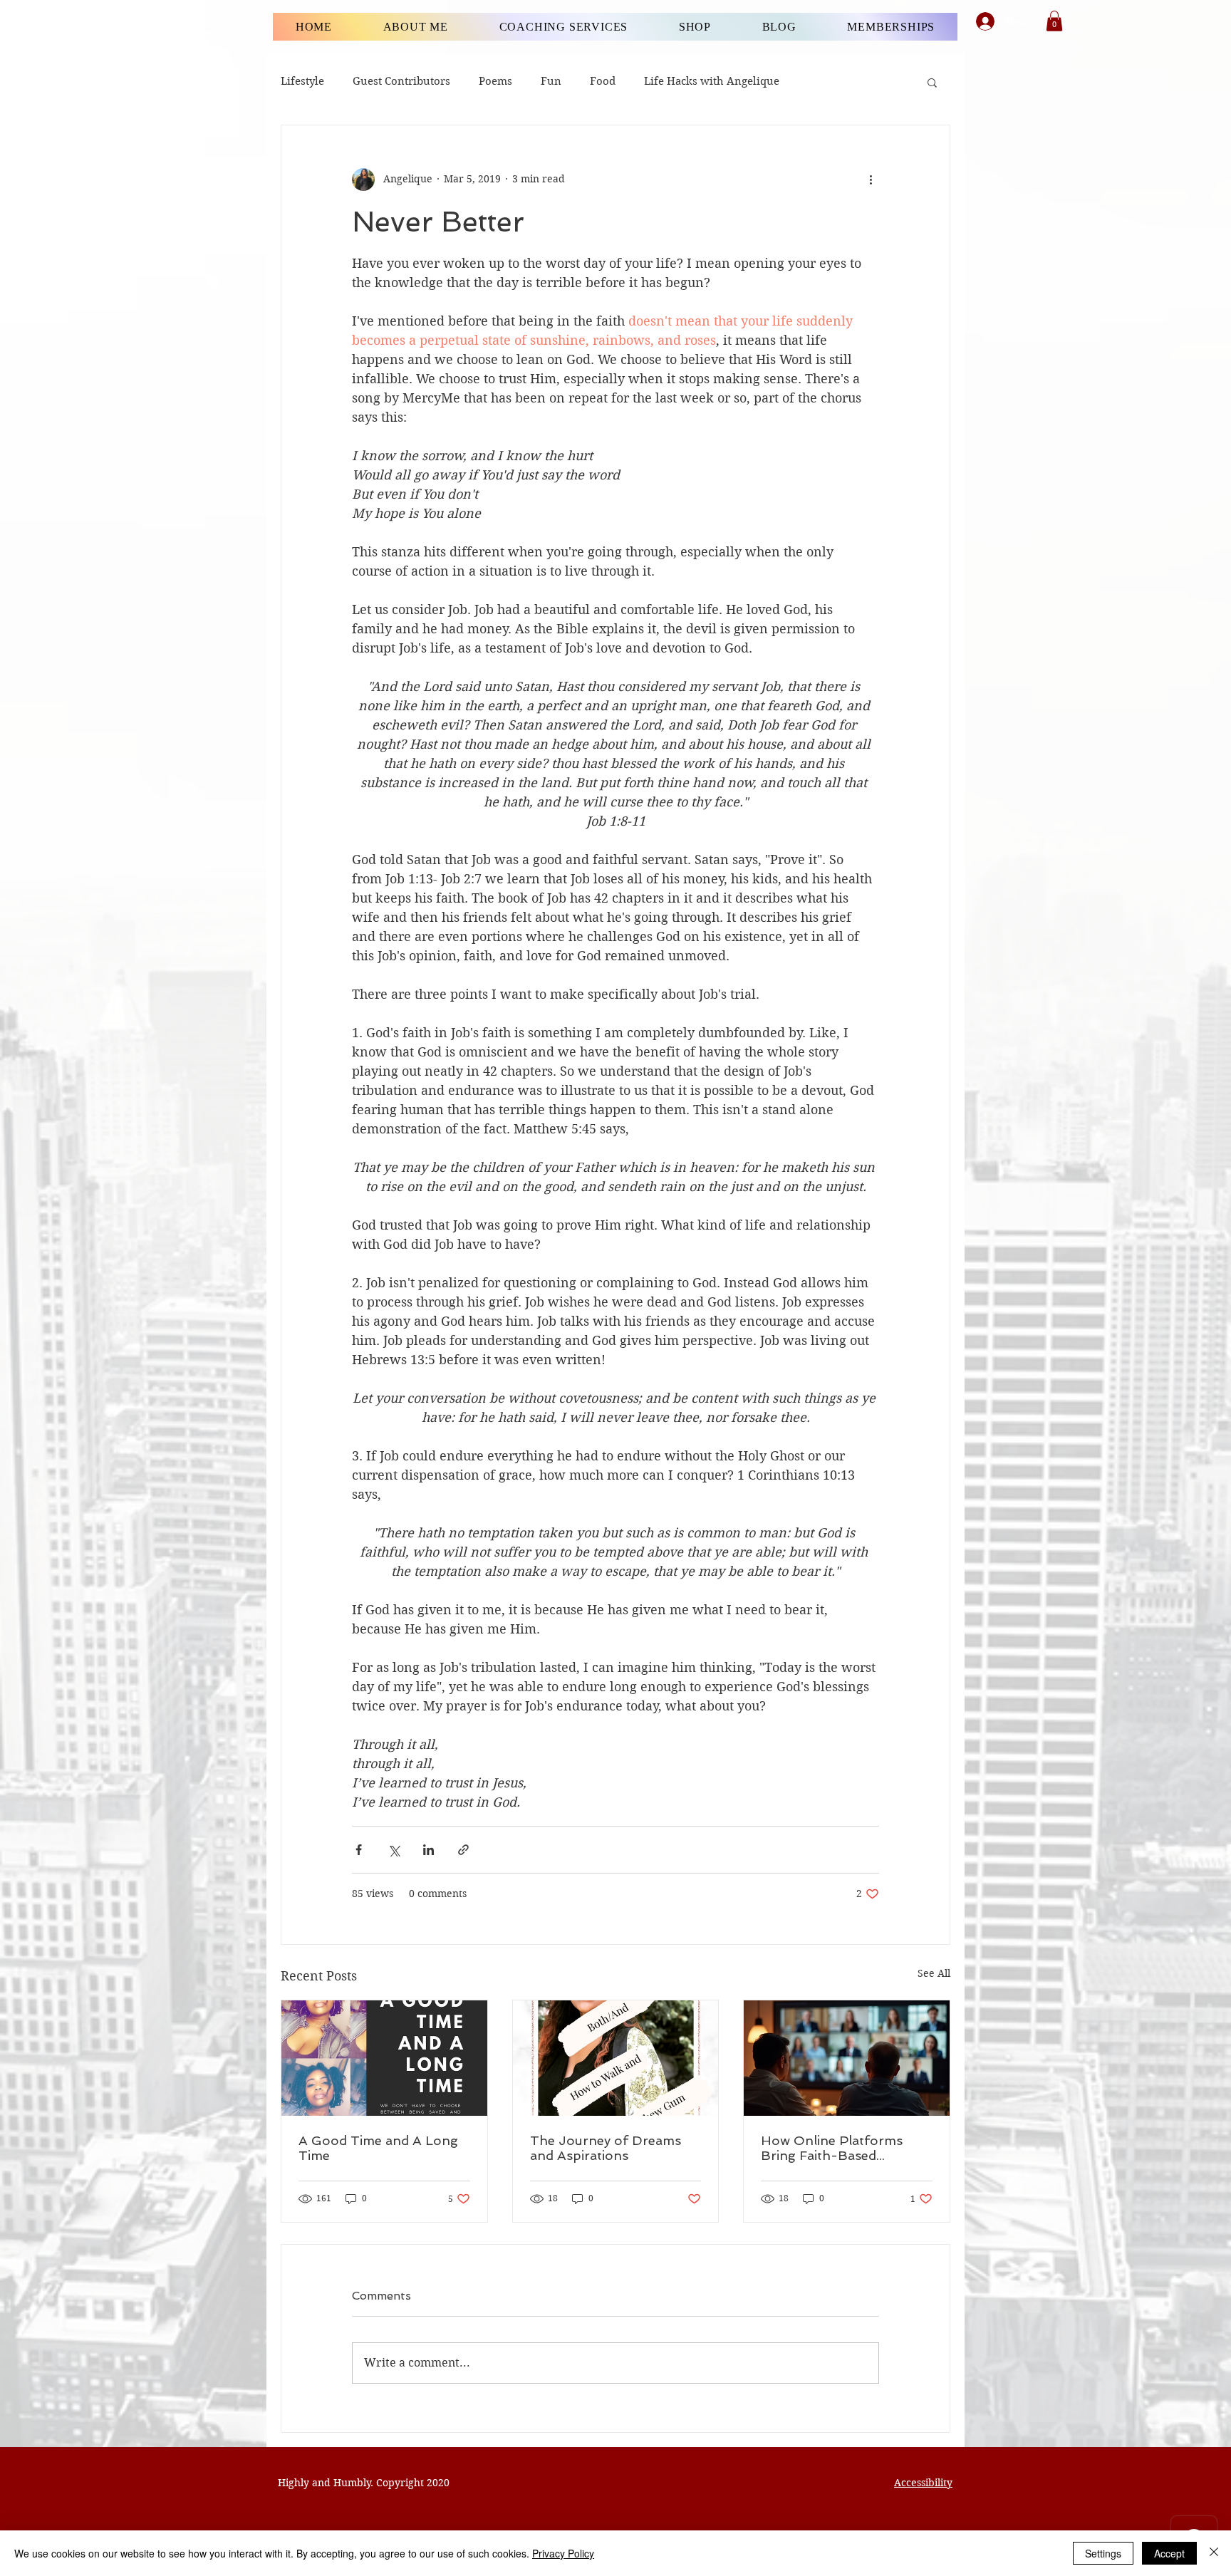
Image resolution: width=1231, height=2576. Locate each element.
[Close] (1214, 2553)
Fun (551, 81)
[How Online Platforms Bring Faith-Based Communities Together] (847, 2058)
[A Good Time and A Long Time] (384, 2058)
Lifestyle (302, 81)
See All (934, 1973)
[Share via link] (463, 1850)
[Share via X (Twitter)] (394, 1850)
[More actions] (871, 180)
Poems (495, 81)
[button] (1054, 21)
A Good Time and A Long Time (378, 2148)
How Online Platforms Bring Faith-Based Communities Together (833, 2148)
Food (603, 81)
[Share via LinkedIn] (428, 1850)
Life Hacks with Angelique (712, 81)
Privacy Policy (563, 2553)
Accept (1169, 2553)
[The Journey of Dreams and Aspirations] (616, 2058)
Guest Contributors (401, 81)
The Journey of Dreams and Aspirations (606, 2148)
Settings (1103, 2553)
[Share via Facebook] (359, 1850)
